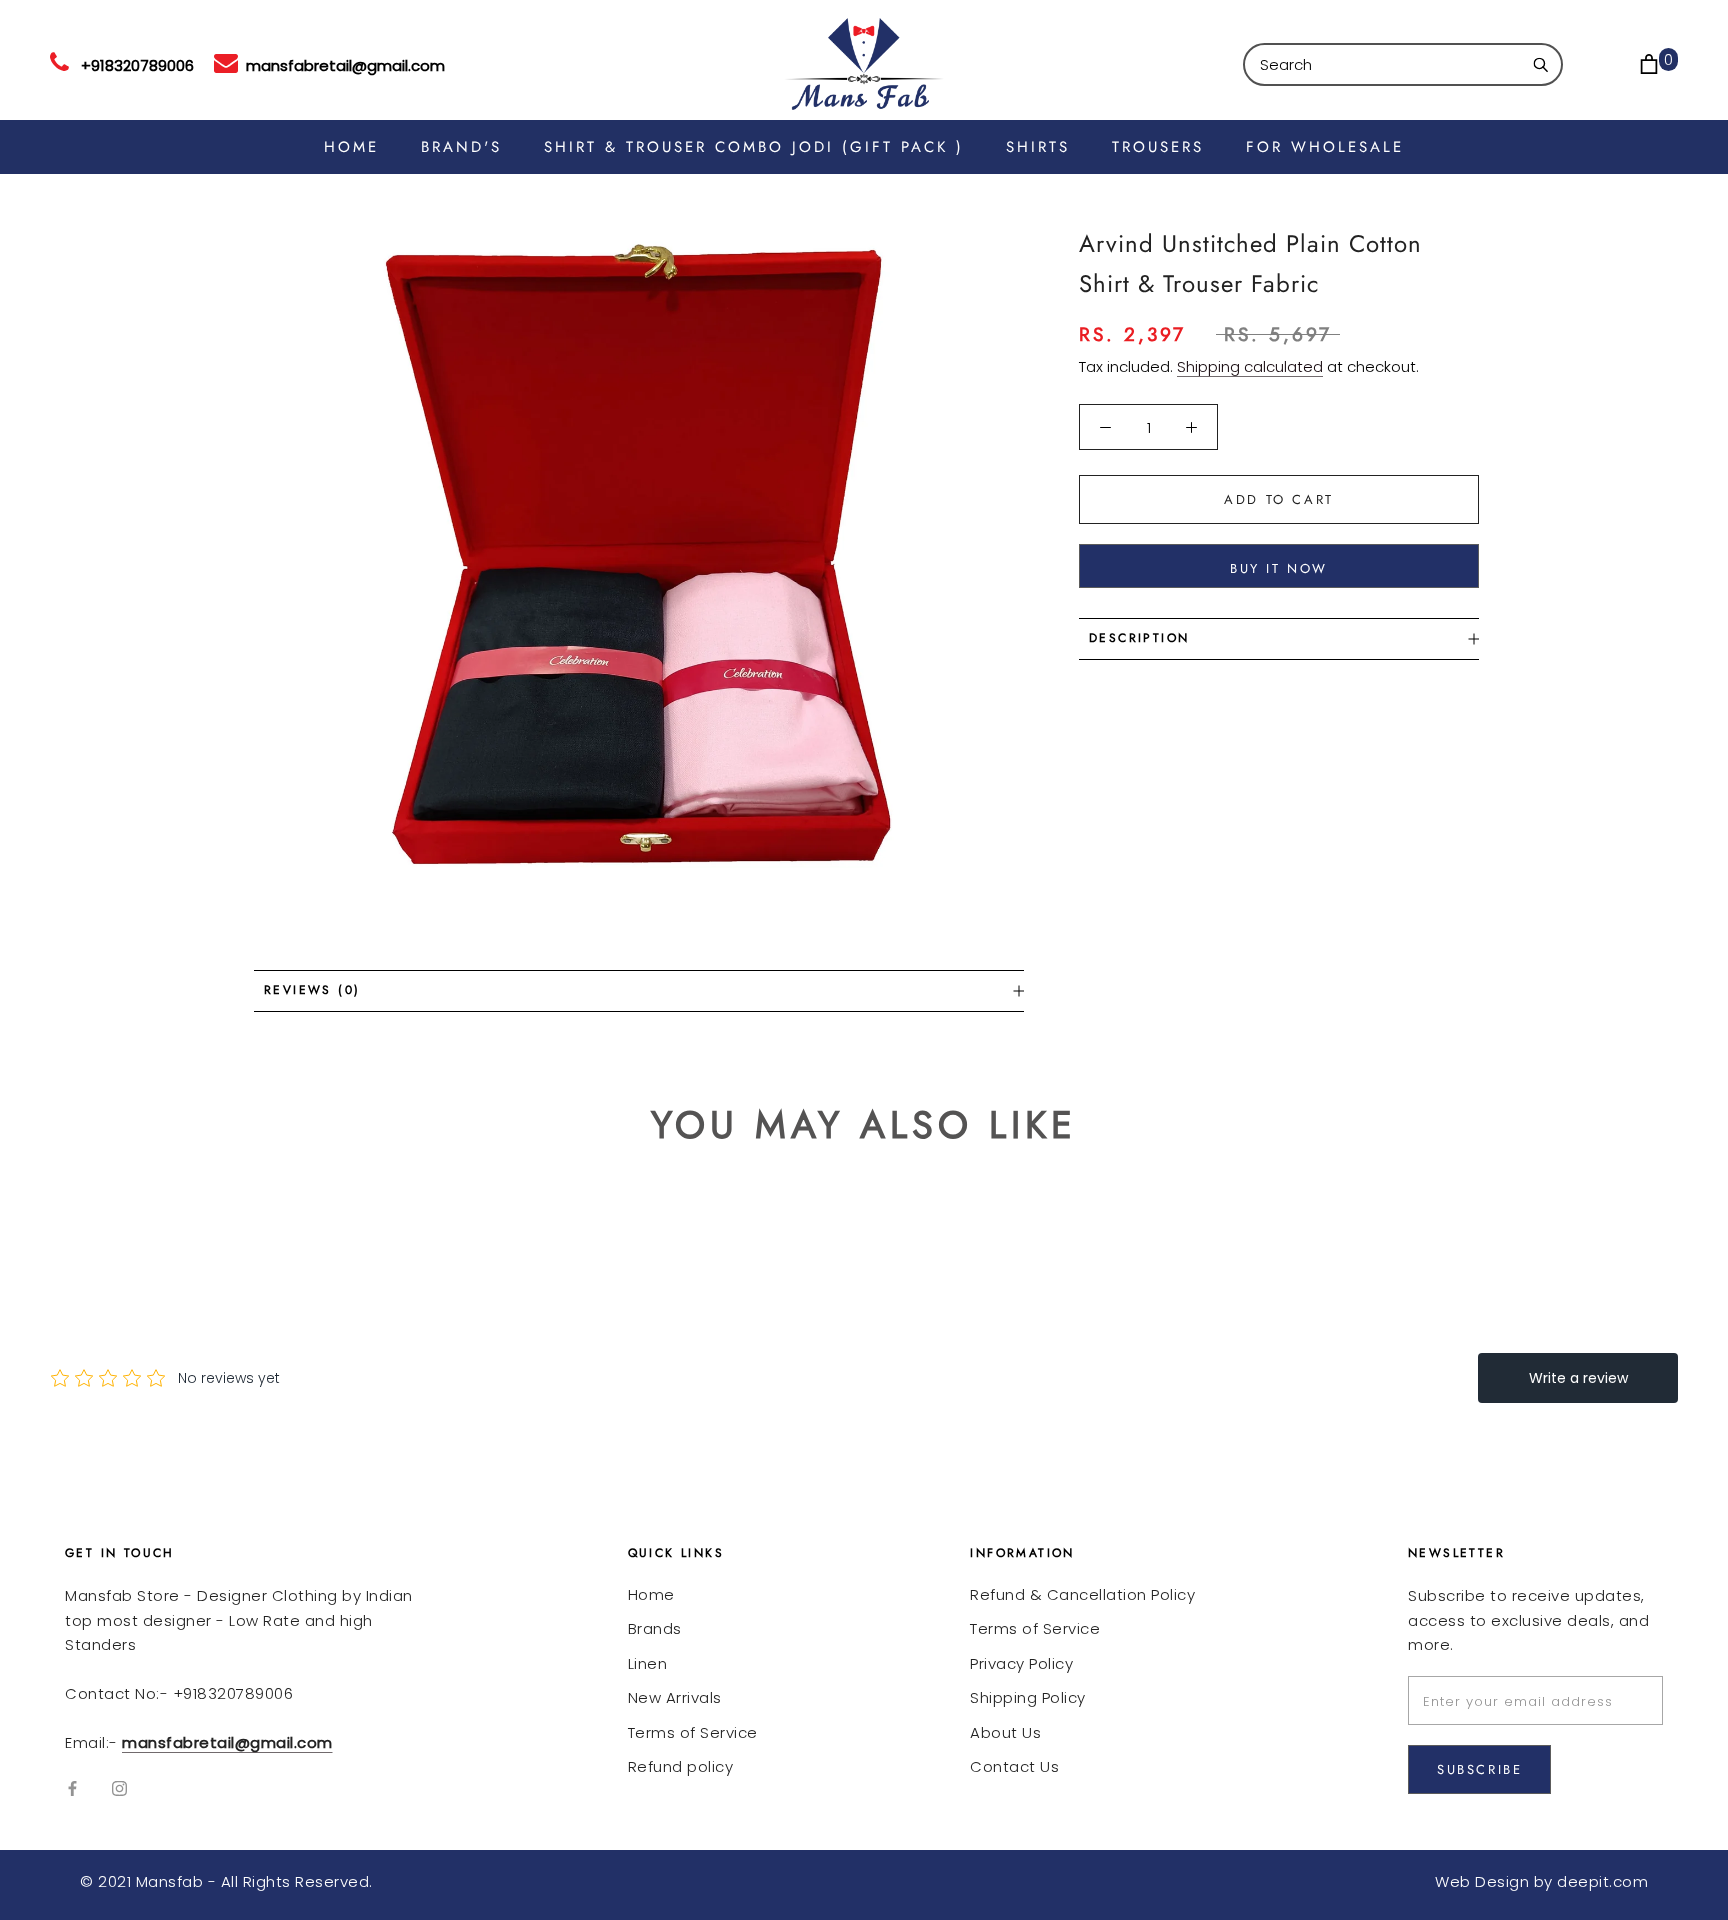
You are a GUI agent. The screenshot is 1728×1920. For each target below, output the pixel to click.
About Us (1005, 1732)
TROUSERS (1158, 147)
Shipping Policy (1028, 1697)
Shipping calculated (1250, 366)
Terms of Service (693, 1732)
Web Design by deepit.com (1541, 1881)
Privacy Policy (1021, 1663)
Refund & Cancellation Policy (1082, 1594)
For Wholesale (1325, 147)
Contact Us (1014, 1766)
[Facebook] (72, 1788)
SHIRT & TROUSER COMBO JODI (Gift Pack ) (754, 147)
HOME (351, 147)
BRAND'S (461, 147)
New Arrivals (675, 1697)
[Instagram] (119, 1788)
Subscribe (1479, 1769)
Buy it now (1279, 568)
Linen (648, 1663)
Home (651, 1594)
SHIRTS (1038, 147)
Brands (655, 1628)
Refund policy (681, 1766)
